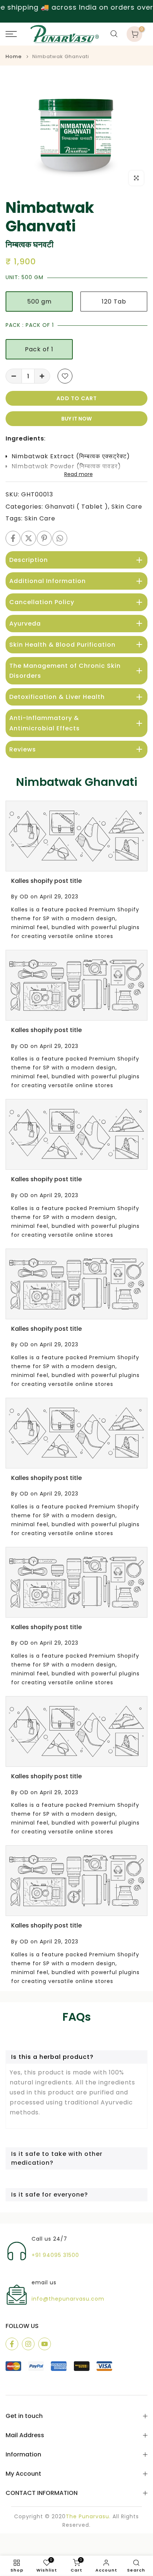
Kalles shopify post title (46, 881)
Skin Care (127, 507)
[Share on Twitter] (29, 538)
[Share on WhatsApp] (60, 538)
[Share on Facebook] (13, 538)
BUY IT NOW (76, 419)
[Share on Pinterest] (44, 538)
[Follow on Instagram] (28, 2344)
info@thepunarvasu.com (68, 2299)
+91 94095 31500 (55, 2255)
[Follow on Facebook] (12, 2344)
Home (14, 56)
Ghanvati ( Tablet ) (76, 507)
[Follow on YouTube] (45, 2344)
